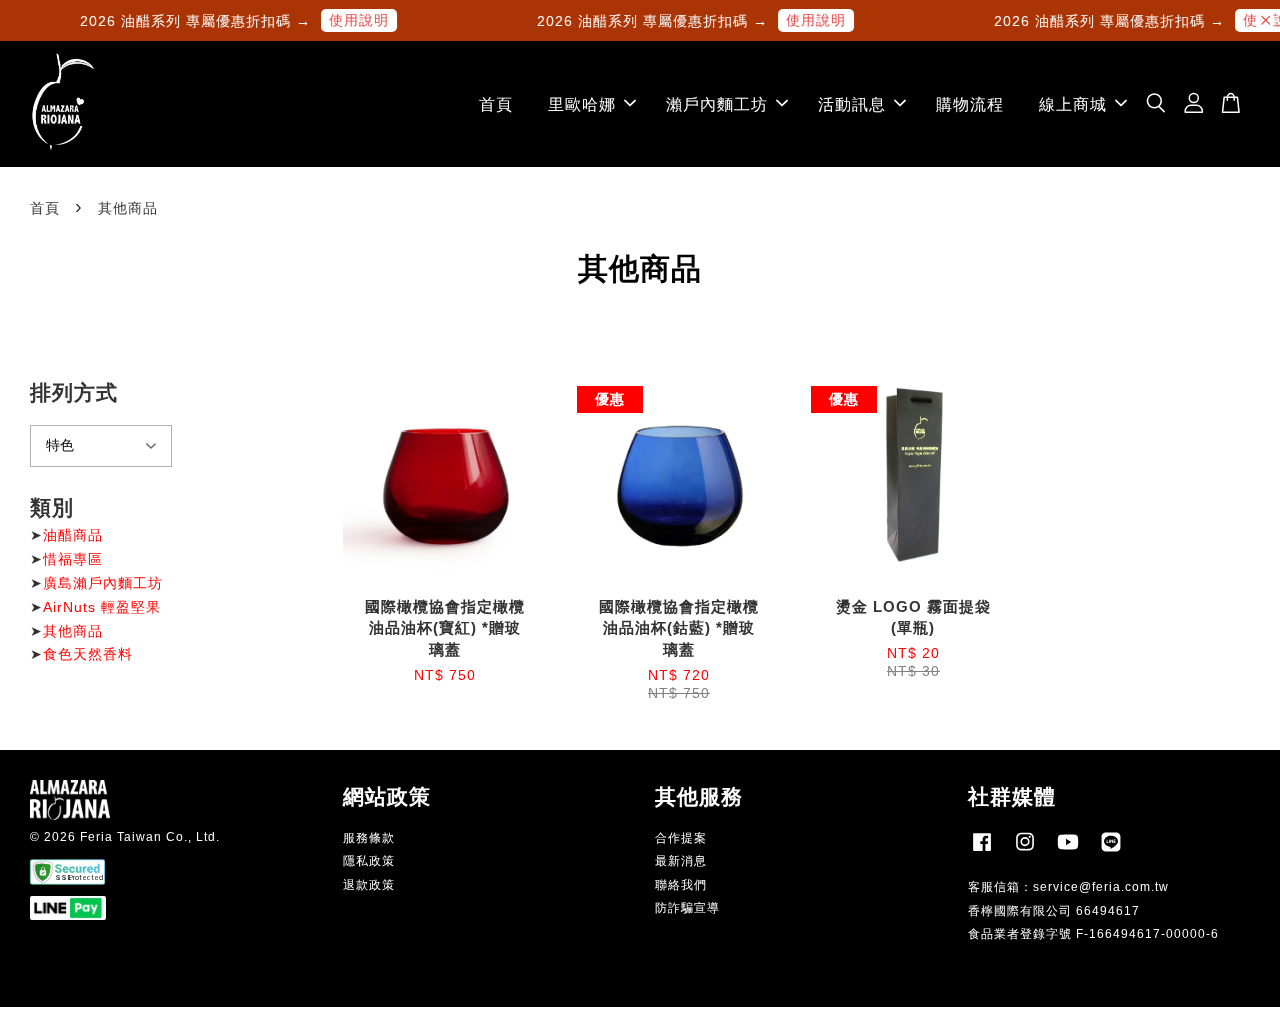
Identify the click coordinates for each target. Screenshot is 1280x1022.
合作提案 (681, 838)
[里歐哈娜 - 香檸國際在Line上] (1111, 852)
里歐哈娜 (582, 104)
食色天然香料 (88, 654)
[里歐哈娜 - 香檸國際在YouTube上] (1068, 852)
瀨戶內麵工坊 (717, 104)
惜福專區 (73, 559)
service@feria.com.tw (1101, 887)
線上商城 (1073, 104)
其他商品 (73, 631)
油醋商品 (73, 535)
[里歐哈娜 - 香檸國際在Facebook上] (982, 852)
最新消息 (681, 861)
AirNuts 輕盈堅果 (102, 607)
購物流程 (970, 104)
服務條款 (369, 838)
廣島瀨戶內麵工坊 (103, 583)
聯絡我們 (681, 885)
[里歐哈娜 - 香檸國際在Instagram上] (1025, 852)
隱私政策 (369, 861)
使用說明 (351, 20)
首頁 (496, 104)
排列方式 (74, 392)
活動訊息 (852, 104)
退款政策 (369, 885)
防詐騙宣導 (687, 908)
